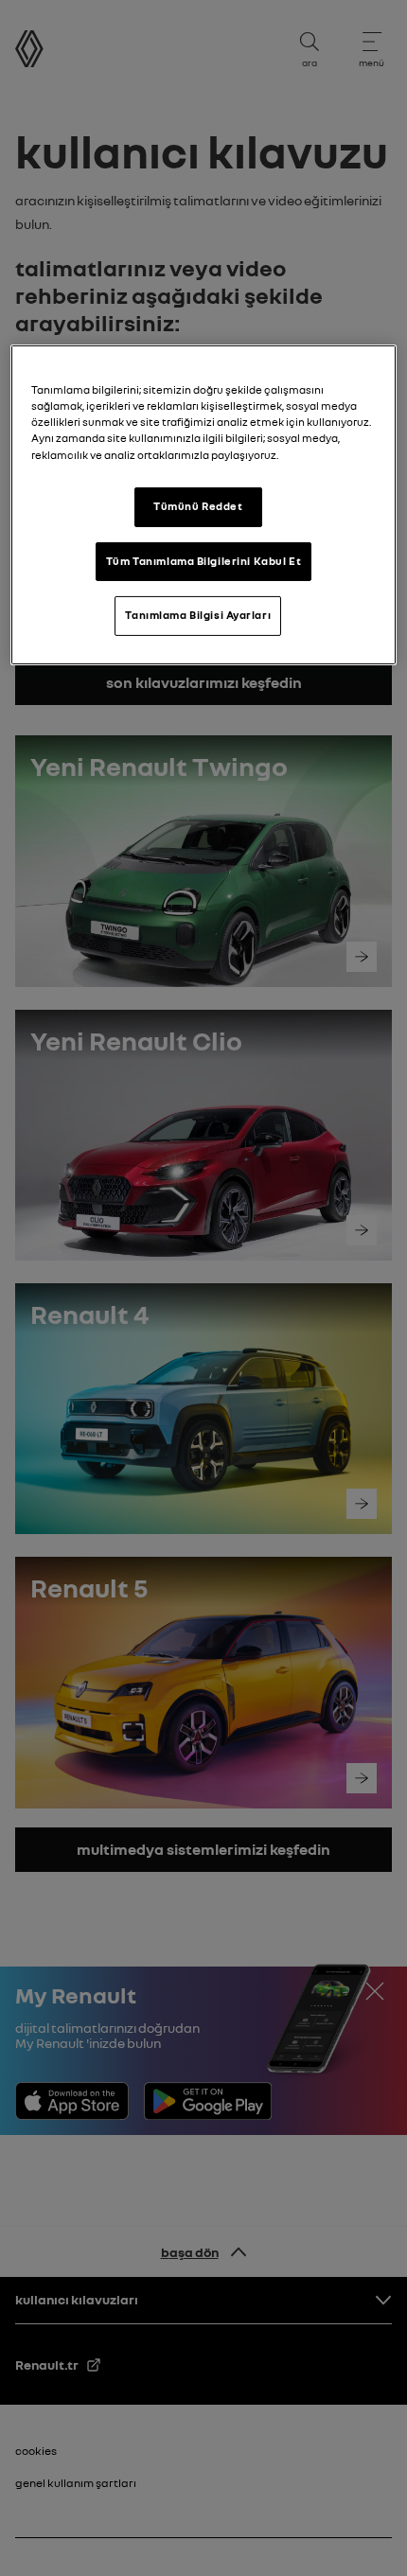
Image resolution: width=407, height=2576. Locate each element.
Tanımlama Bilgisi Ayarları (198, 615)
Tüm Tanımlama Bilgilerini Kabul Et (203, 560)
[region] (204, 505)
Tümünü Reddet (198, 506)
